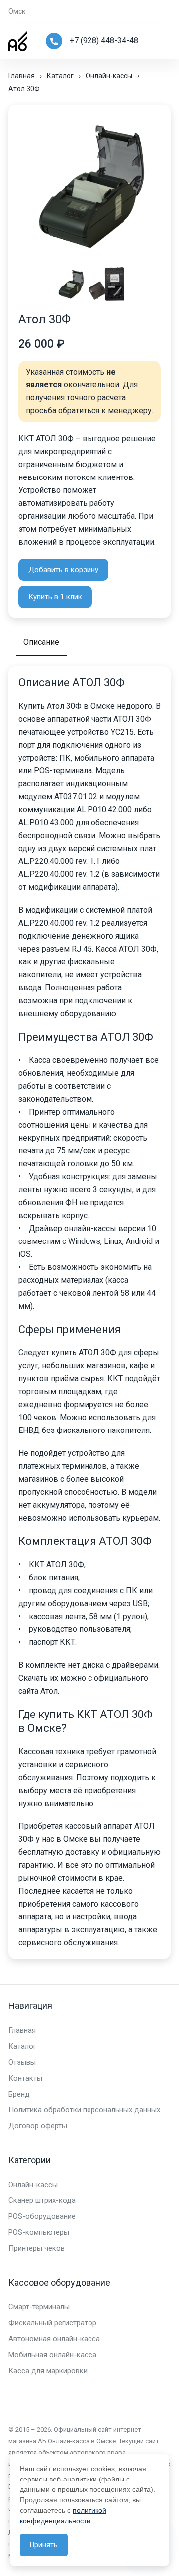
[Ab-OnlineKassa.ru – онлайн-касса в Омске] (18, 41)
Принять (44, 2545)
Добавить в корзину (63, 570)
